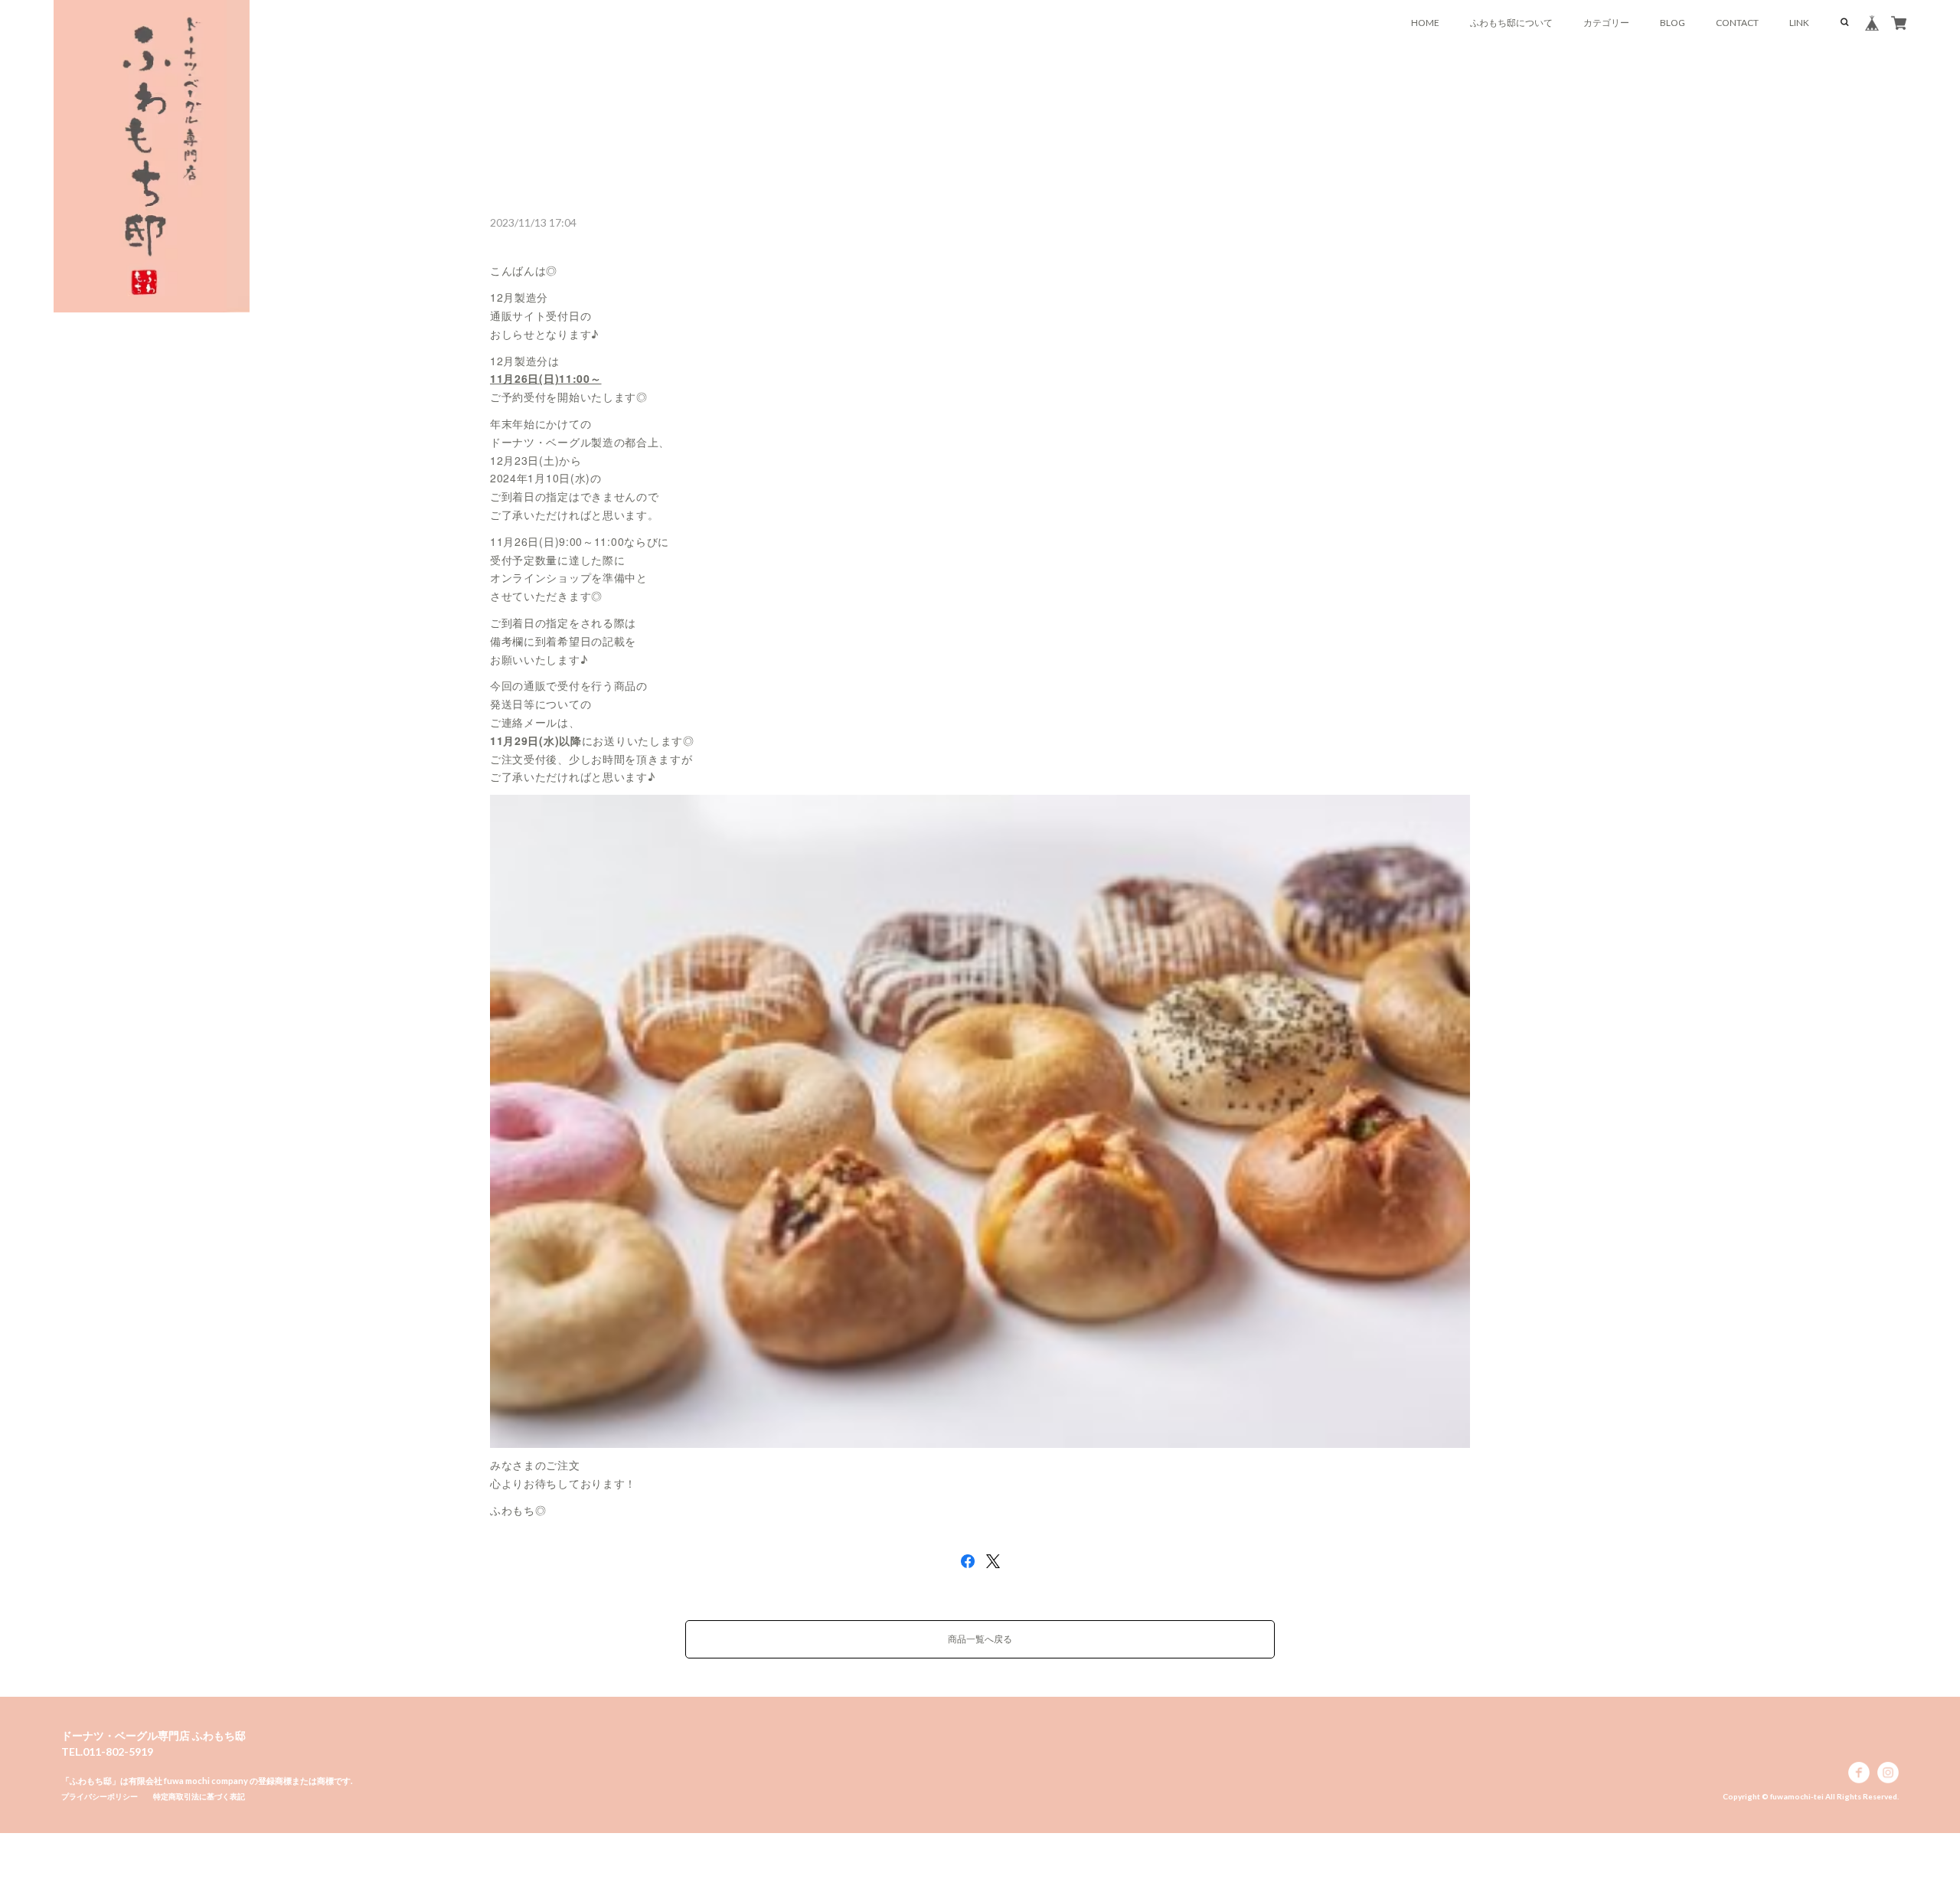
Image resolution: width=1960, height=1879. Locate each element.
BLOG (1673, 23)
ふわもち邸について (1511, 23)
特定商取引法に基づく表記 (199, 1796)
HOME (1425, 23)
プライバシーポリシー (100, 1796)
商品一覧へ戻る (980, 1639)
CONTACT (1737, 23)
